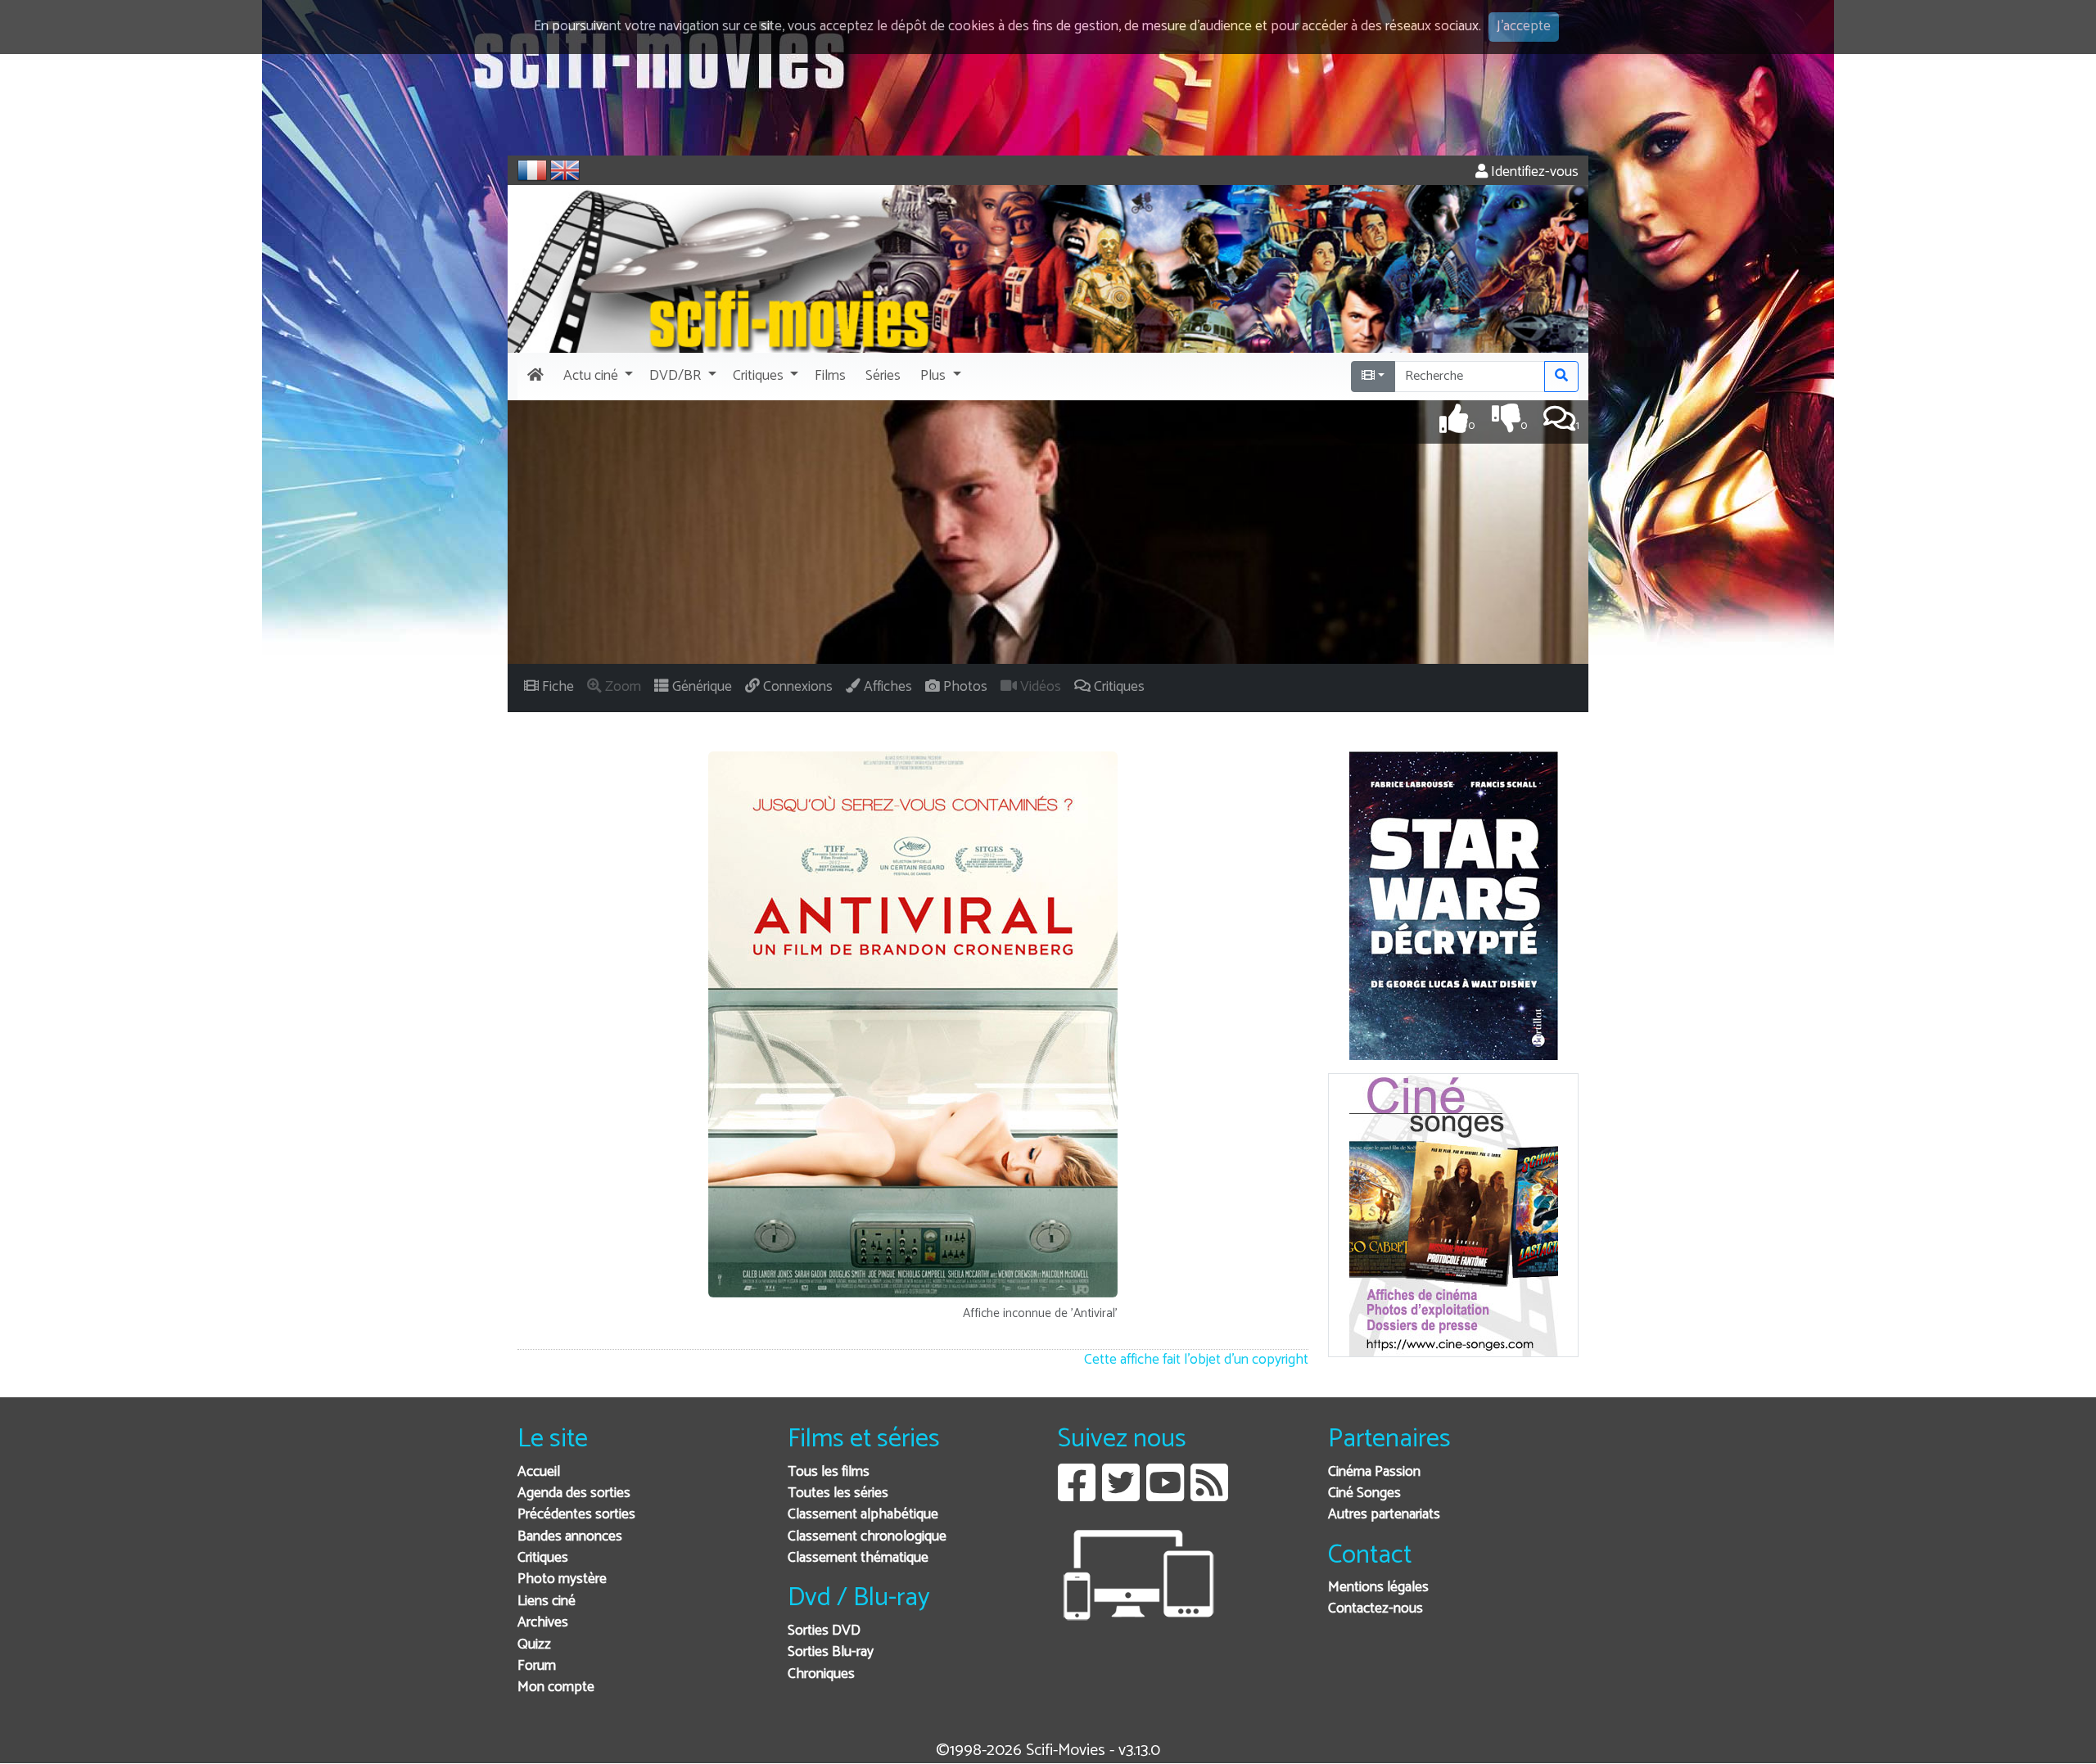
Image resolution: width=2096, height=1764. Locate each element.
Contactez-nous (1375, 1609)
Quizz (534, 1645)
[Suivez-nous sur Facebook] (1077, 1495)
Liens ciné (547, 1602)
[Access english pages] (565, 170)
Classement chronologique (867, 1537)
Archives (543, 1623)
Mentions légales (1378, 1588)
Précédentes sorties (576, 1515)
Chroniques (821, 1674)
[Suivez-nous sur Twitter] (1121, 1495)
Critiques (543, 1558)
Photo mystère (562, 1579)
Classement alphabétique (863, 1515)
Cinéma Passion (1374, 1472)
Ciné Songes (1364, 1493)
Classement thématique (858, 1558)
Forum (537, 1666)
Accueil (539, 1472)
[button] (596, 377)
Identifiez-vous (1533, 172)
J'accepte (1524, 27)
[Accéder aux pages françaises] (532, 170)
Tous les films (829, 1472)
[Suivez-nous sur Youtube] (1165, 1495)
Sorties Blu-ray (831, 1652)
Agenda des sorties (574, 1493)
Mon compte (556, 1687)
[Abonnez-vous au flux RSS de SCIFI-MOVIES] (1209, 1495)
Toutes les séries (838, 1493)
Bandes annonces (570, 1537)
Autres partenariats (1384, 1515)
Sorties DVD (824, 1631)
